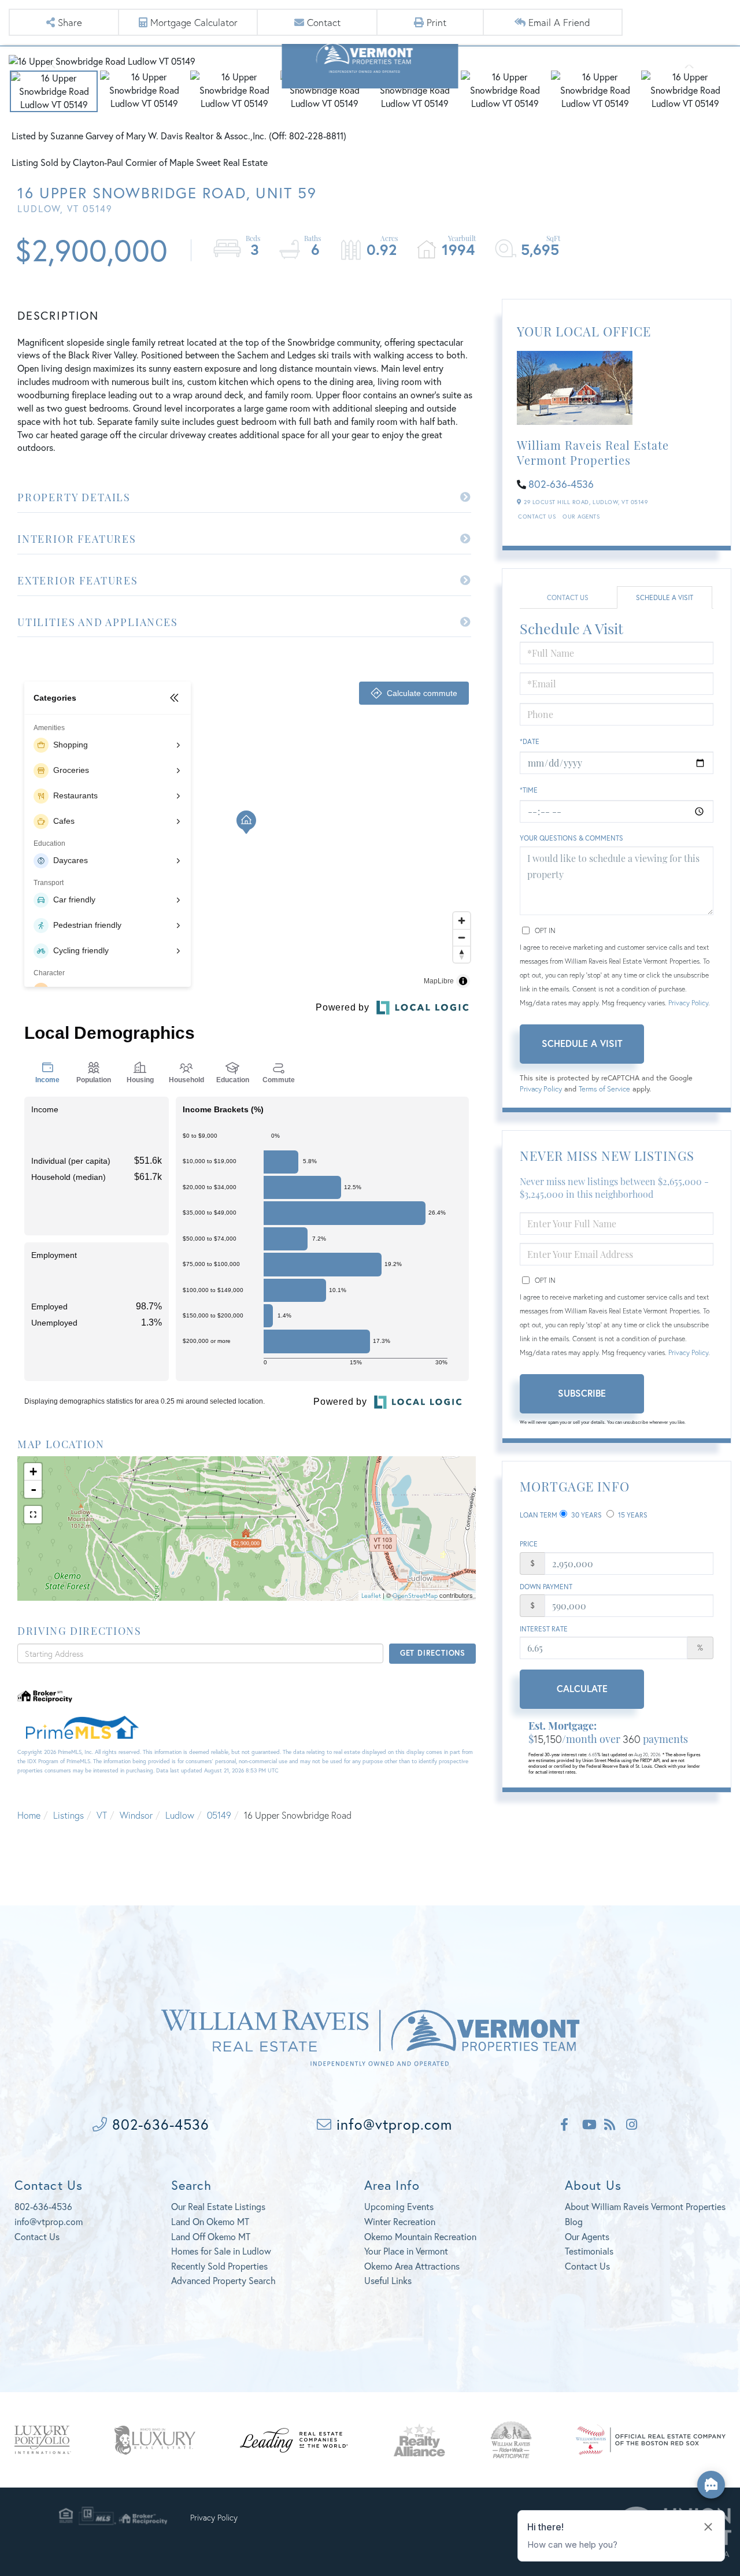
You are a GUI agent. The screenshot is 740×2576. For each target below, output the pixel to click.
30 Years (586, 1515)
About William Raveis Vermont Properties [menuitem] (645, 2206)
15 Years (632, 1515)
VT (102, 1815)
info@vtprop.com (392, 2124)
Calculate (582, 1688)
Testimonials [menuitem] (589, 2251)
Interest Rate (544, 1629)
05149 (219, 1815)
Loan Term (539, 1515)
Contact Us (537, 517)
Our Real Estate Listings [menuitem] (218, 2206)
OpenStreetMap (415, 1596)
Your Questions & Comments (571, 838)
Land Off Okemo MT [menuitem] (211, 2236)
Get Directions (433, 1653)
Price (529, 1544)
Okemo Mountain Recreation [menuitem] (420, 2236)
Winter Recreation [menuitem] (400, 2221)
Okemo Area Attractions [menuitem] (412, 2266)
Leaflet (371, 1596)
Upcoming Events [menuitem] (399, 2206)
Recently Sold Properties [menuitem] (219, 2266)
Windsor (136, 1815)
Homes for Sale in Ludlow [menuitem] (221, 2251)
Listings (69, 1815)
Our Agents (581, 517)
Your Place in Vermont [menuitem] (406, 2251)
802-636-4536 (561, 484)
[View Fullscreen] (33, 1515)
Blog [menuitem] (574, 2221)
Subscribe (582, 1393)
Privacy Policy (688, 1003)
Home (29, 1815)
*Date (530, 741)
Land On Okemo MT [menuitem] (210, 2221)
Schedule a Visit (665, 597)
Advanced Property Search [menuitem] (223, 2280)
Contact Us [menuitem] (587, 2266)
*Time (529, 790)
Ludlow (180, 1815)
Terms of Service (604, 1089)
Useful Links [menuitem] (388, 2280)
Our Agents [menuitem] (587, 2236)
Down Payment (546, 1587)
